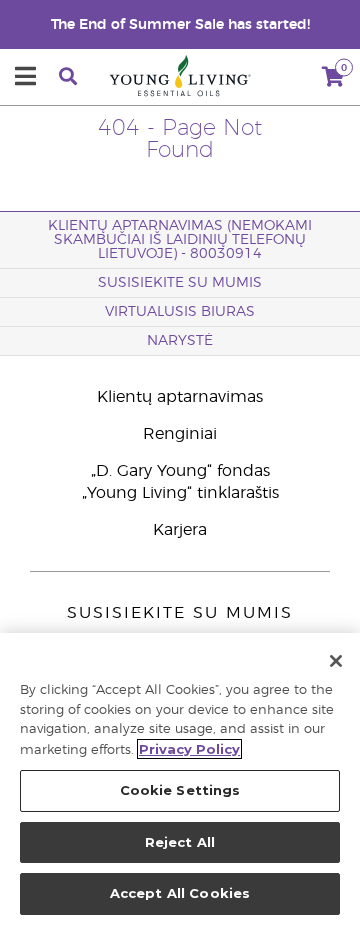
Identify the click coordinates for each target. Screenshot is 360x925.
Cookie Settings (180, 790)
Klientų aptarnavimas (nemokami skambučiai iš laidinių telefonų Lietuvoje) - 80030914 (180, 240)
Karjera (180, 530)
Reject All (180, 842)
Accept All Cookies (180, 893)
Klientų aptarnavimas (180, 397)
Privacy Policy (189, 749)
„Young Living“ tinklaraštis (180, 493)
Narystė (180, 341)
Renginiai (180, 434)
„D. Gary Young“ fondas (180, 471)
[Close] (336, 661)
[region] (180, 779)
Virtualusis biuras (180, 312)
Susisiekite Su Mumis (180, 283)
